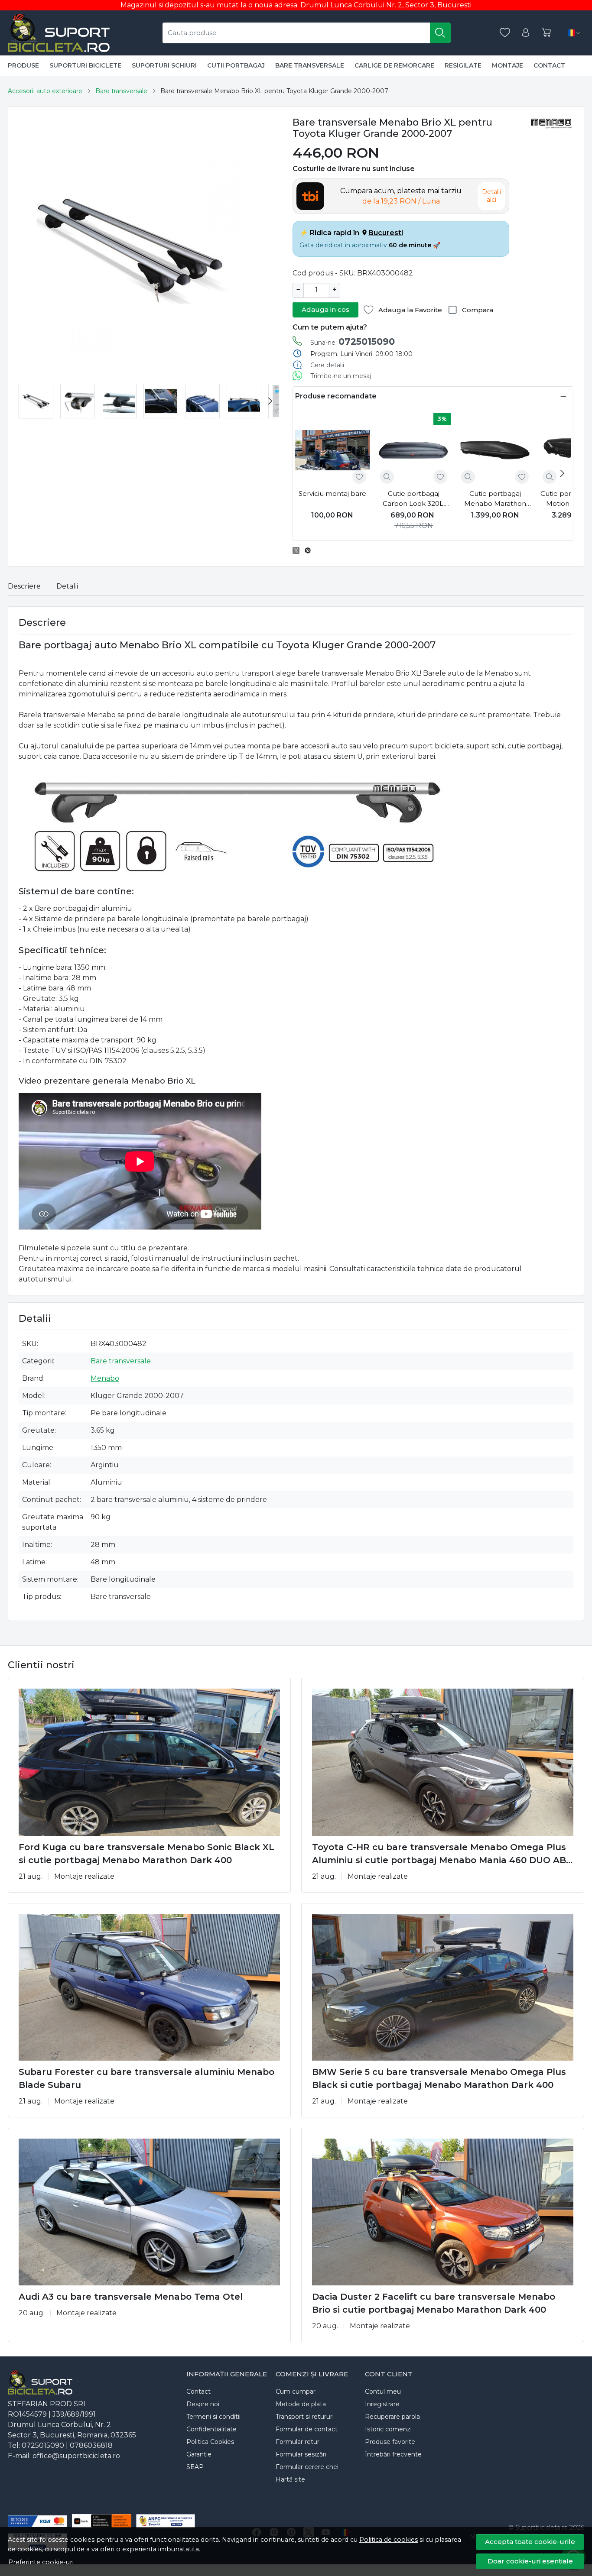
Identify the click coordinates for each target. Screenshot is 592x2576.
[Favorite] (505, 33)
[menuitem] (36, 401)
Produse (23, 65)
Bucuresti (386, 233)
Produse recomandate (336, 396)
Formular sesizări (301, 2454)
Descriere (24, 586)
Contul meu (383, 2392)
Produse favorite (390, 2442)
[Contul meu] (526, 33)
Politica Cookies (210, 2442)
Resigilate (463, 65)
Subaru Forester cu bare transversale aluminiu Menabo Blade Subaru (146, 2078)
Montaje (507, 65)
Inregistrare (382, 2404)
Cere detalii (327, 365)
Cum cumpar (296, 2392)
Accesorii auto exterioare (45, 91)
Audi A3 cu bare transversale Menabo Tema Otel (131, 2297)
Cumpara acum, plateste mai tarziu (401, 196)
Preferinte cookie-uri (41, 2562)
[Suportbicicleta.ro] (59, 33)
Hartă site (290, 2479)
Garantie (199, 2454)
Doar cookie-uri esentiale (530, 2561)
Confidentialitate (211, 2429)
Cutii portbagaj (236, 65)
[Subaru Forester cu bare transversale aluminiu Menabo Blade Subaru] (149, 1987)
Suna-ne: (353, 341)
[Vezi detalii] (387, 477)
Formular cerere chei (307, 2467)
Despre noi (203, 2404)
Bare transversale (310, 65)
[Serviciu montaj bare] (332, 450)
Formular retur (298, 2442)
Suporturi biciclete (85, 65)
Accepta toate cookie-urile (530, 2542)
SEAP (195, 2467)
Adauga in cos (325, 309)
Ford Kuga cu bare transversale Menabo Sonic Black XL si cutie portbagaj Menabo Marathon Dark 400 (146, 1854)
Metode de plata (301, 2404)
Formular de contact (307, 2429)
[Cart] (546, 33)
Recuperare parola (392, 2417)
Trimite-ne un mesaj (341, 376)
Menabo (105, 1378)
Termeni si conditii (213, 2417)
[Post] (298, 550)
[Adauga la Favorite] (359, 477)
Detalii (67, 586)
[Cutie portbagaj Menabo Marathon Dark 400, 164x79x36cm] (495, 450)
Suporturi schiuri (164, 65)
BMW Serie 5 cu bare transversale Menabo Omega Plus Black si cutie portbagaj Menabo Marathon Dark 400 (439, 2078)
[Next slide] (270, 401)
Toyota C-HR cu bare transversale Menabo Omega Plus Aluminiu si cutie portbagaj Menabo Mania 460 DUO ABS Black (442, 1854)
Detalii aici (491, 196)
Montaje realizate (84, 1876)
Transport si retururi (305, 2417)
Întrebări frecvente (393, 2454)
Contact (549, 65)
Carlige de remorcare (394, 65)
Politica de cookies (389, 2540)
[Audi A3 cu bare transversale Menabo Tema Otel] (149, 2212)
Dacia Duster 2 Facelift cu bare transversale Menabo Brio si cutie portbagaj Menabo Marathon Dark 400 (434, 2303)
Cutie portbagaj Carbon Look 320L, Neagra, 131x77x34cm (413, 499)
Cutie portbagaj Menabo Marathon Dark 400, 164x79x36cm (495, 499)
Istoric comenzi (388, 2429)
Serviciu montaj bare (332, 494)
